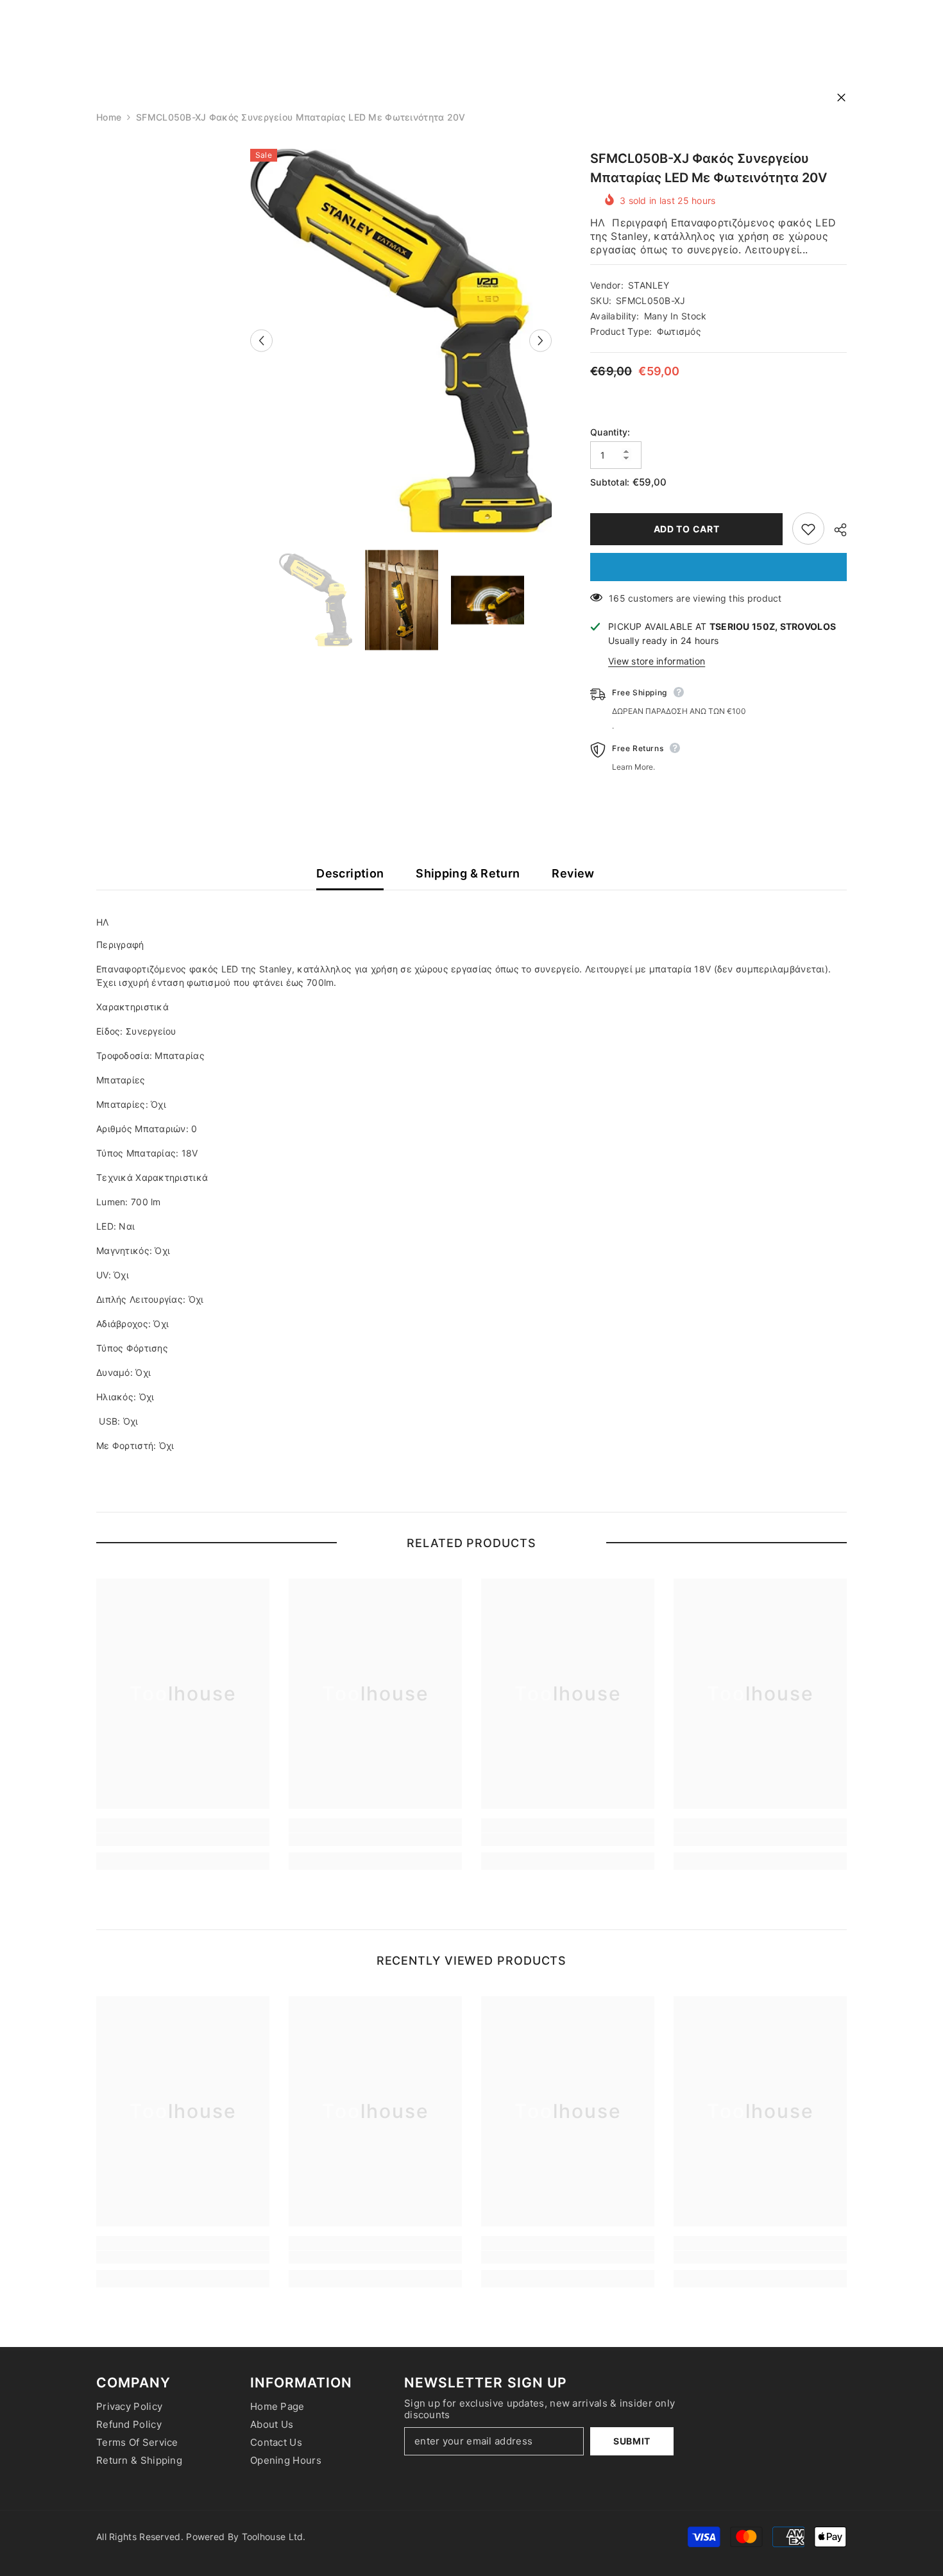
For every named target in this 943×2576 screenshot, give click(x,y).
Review (573, 873)
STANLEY (649, 286)
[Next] (540, 340)
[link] (183, 1840)
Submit (632, 2441)
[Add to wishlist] (808, 529)
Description (350, 873)
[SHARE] (836, 530)
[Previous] (261, 340)
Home (109, 117)
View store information (657, 662)
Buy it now (718, 568)
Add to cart (687, 529)
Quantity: (610, 433)
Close (841, 98)
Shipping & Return (468, 873)
